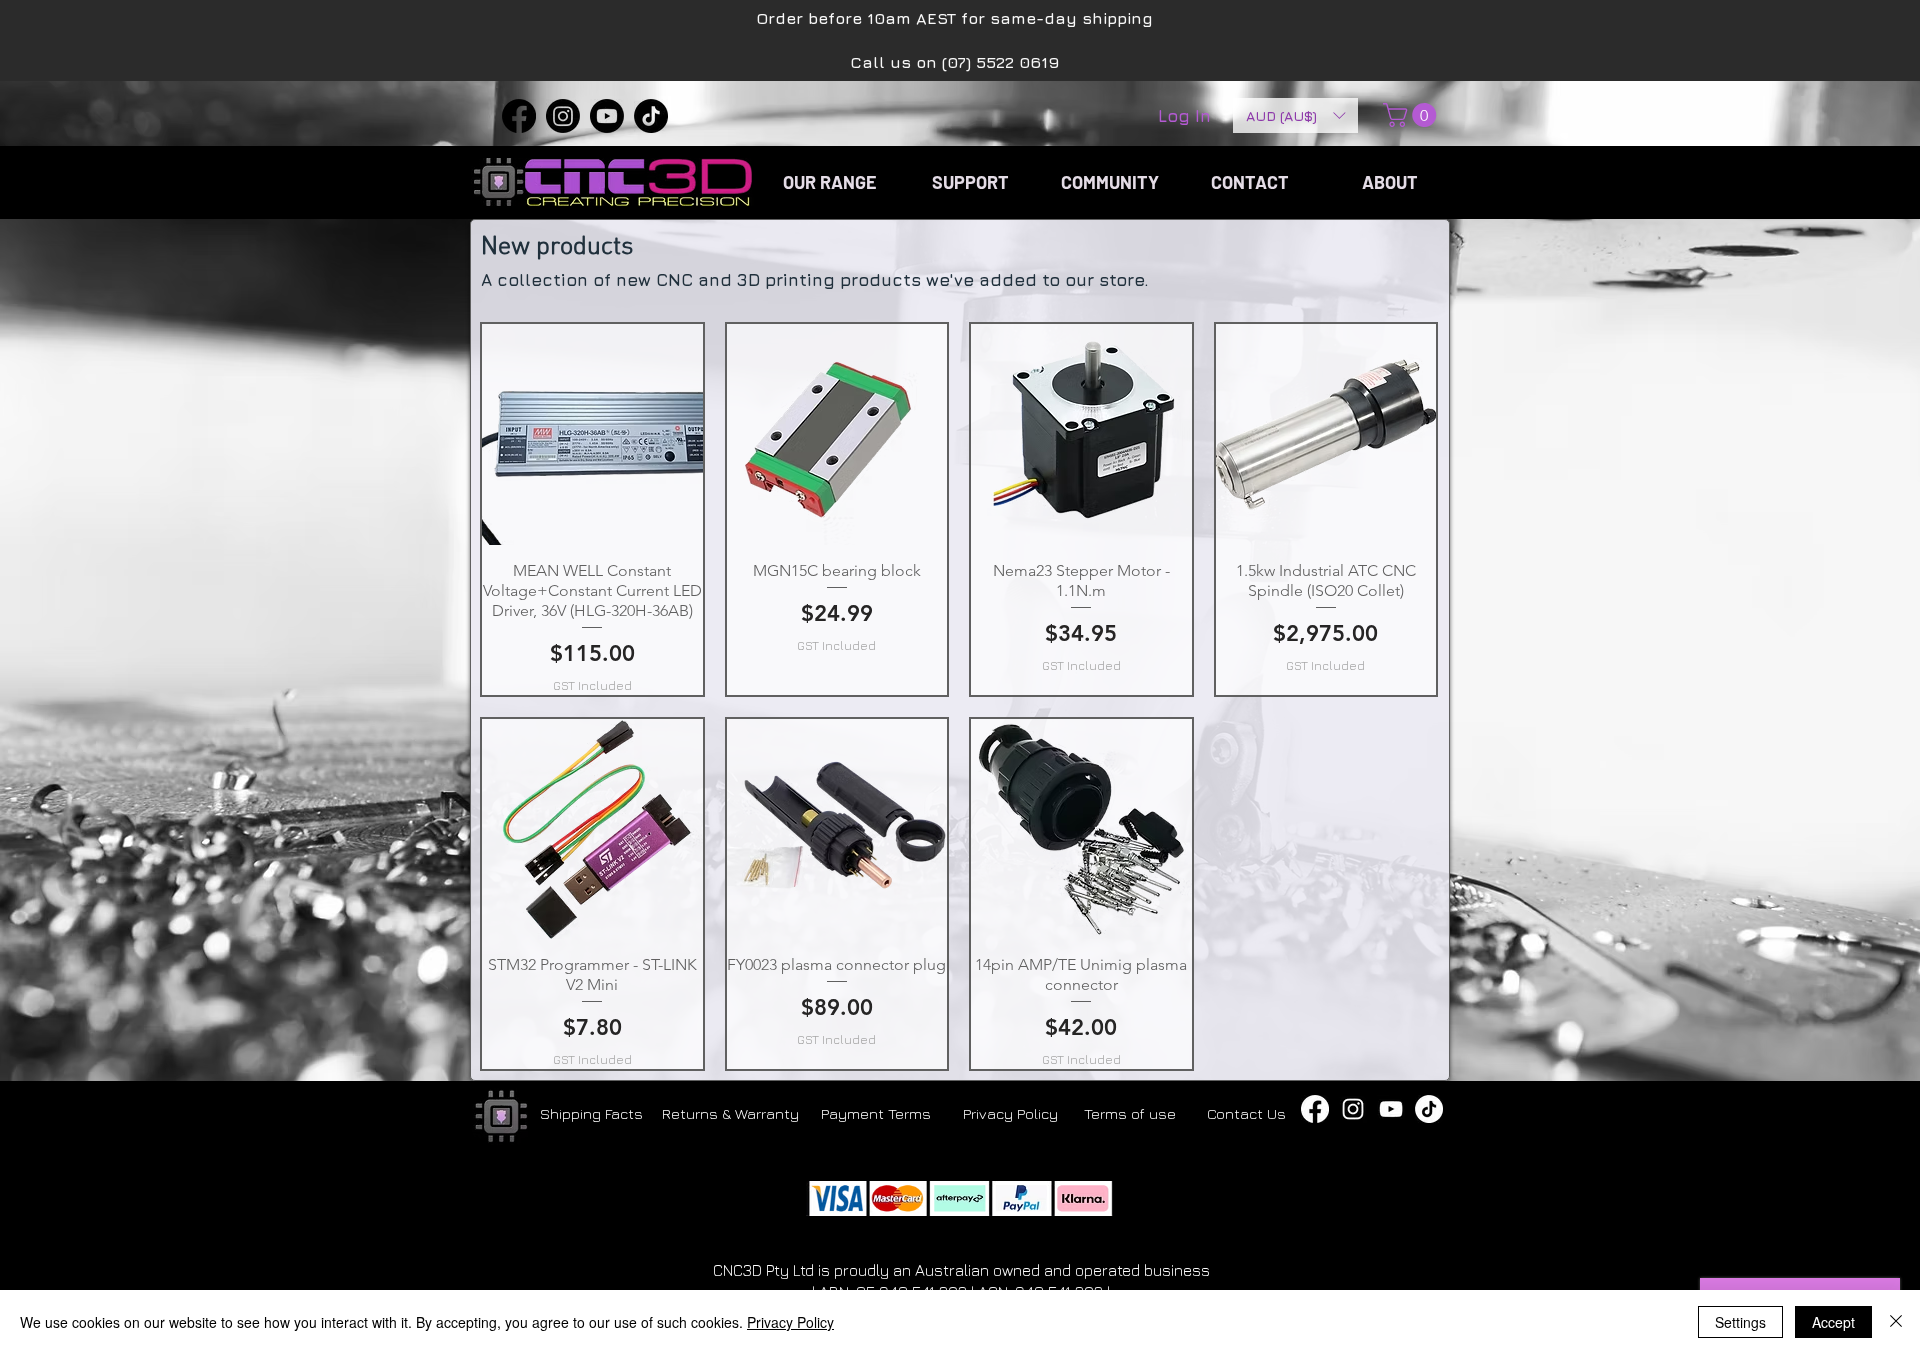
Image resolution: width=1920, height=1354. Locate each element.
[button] (1295, 115)
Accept (1833, 1322)
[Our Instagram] (1353, 1109)
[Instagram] (563, 116)
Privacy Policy (790, 1322)
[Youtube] (607, 116)
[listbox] (1295, 115)
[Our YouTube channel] (1391, 1109)
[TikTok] (651, 116)
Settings (1740, 1322)
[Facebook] (519, 116)
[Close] (1896, 1322)
